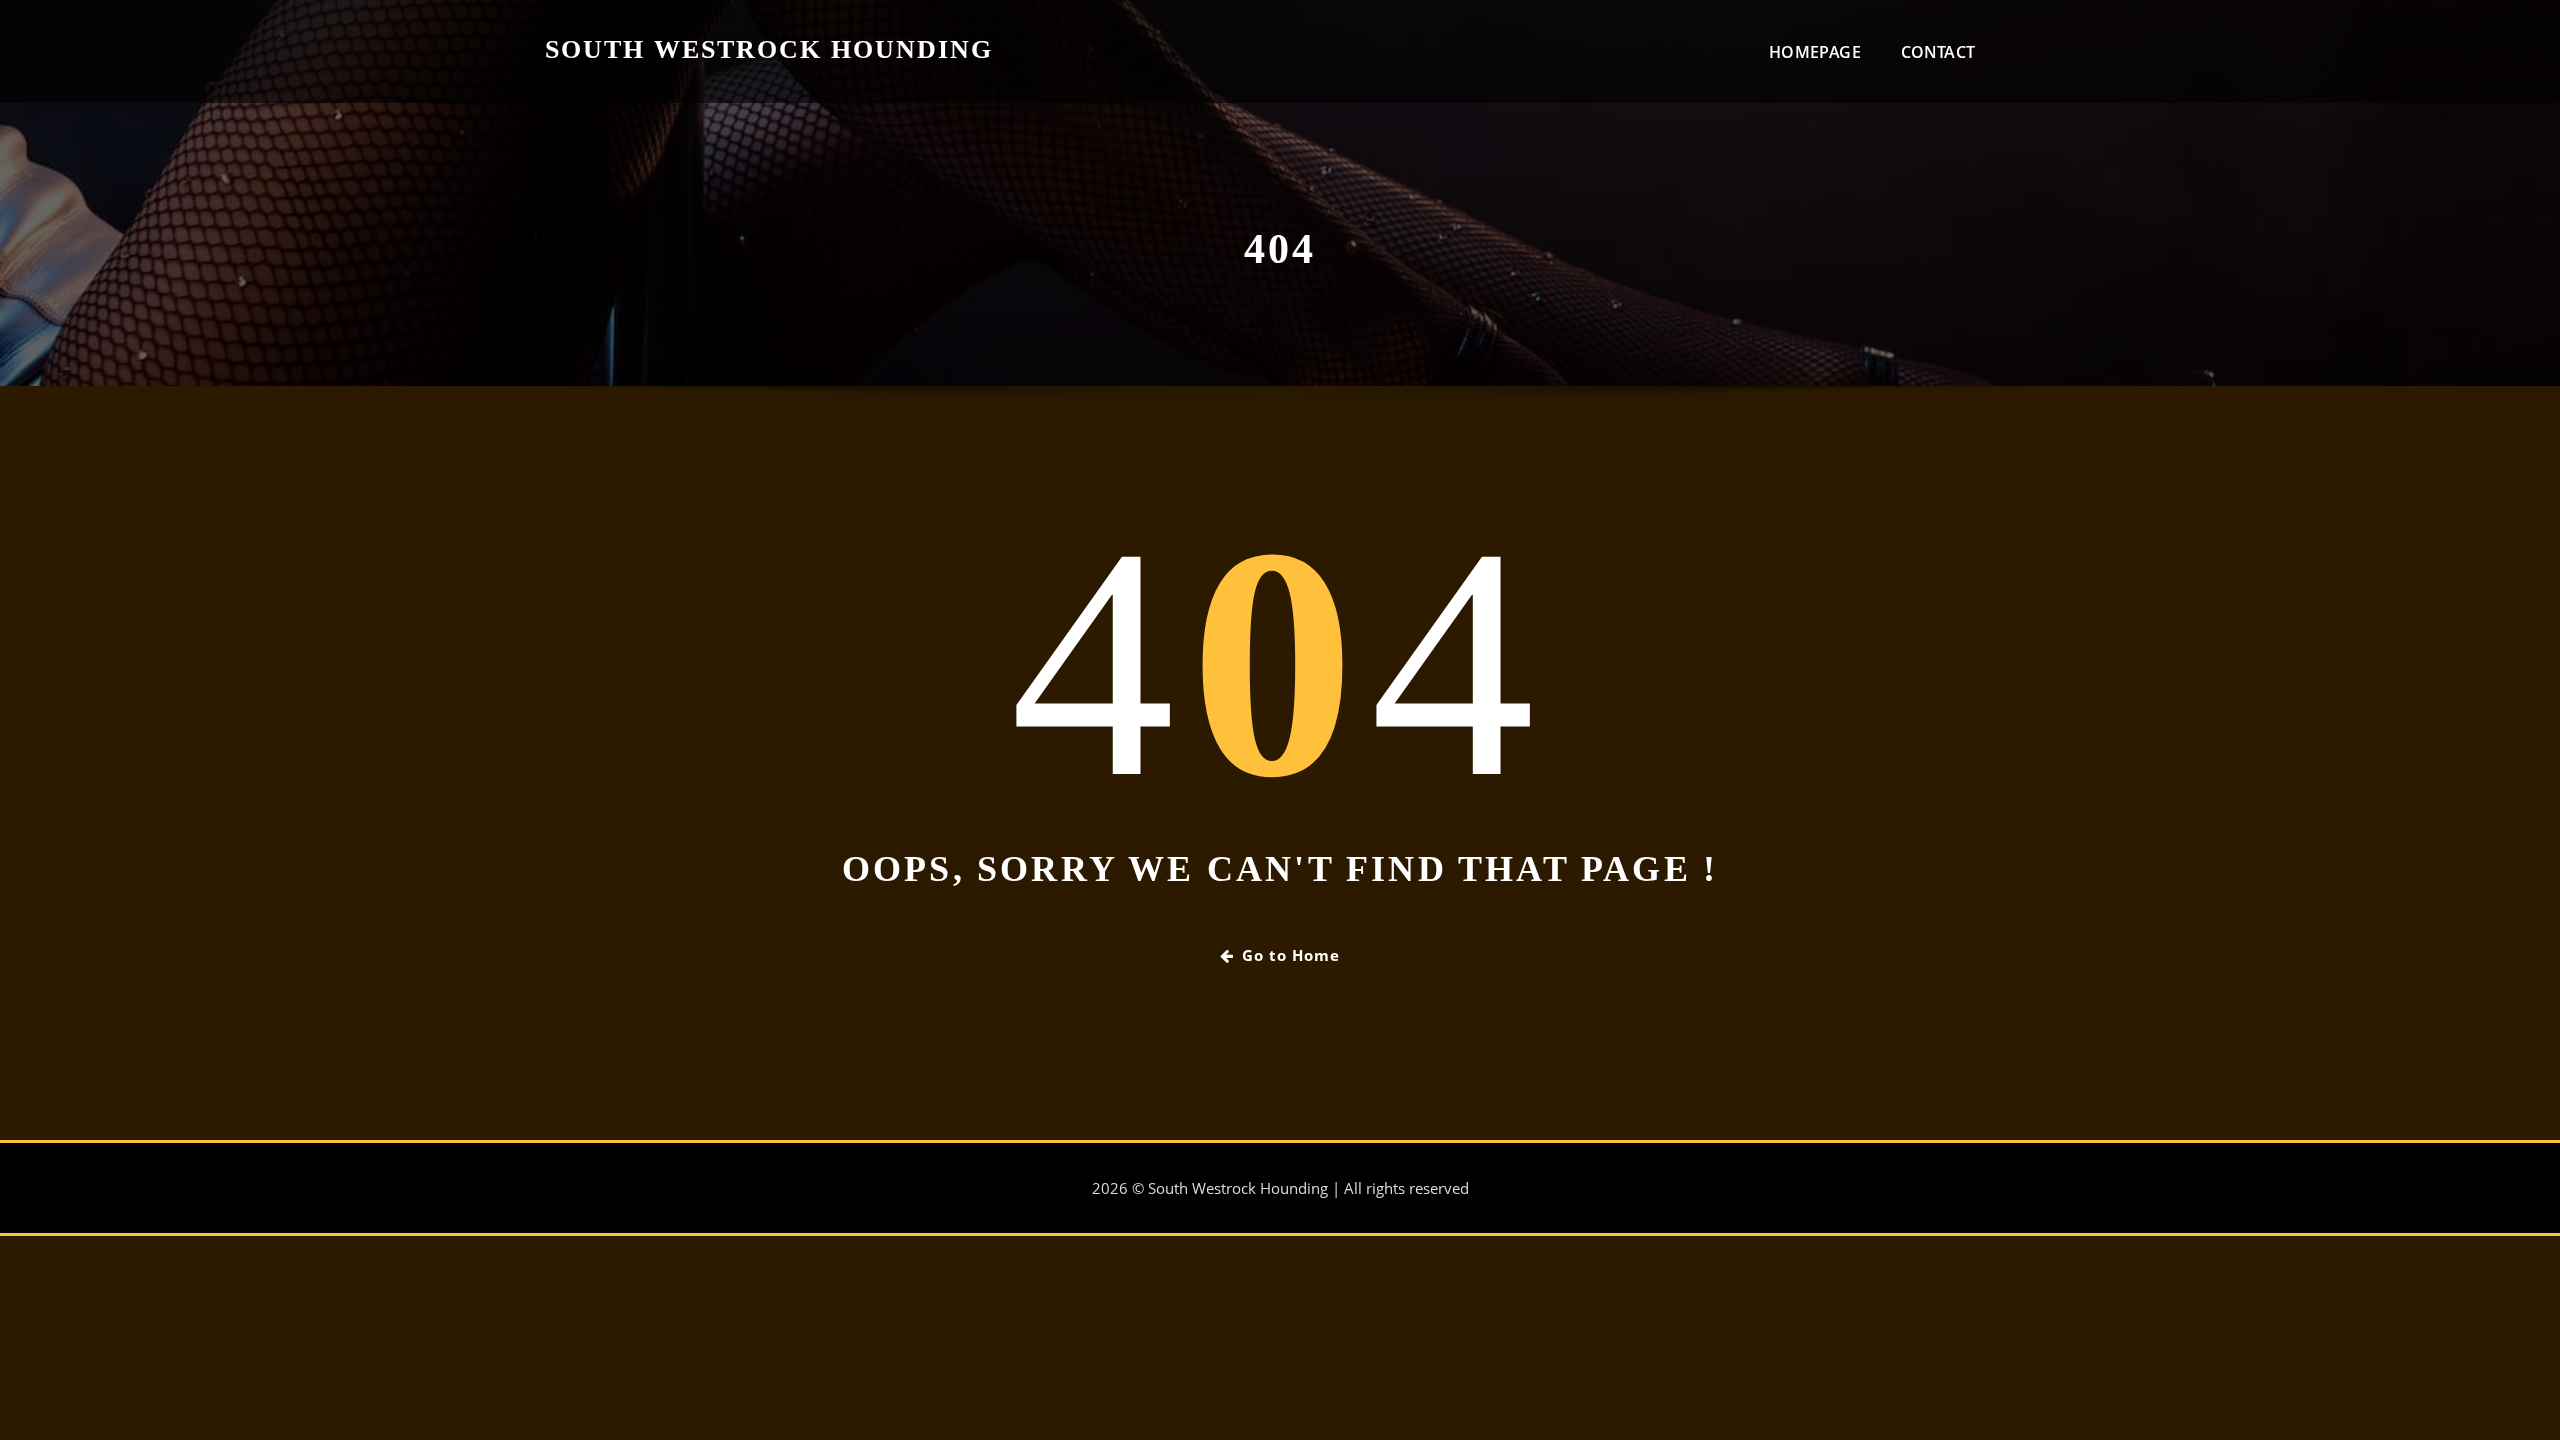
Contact (1938, 52)
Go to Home (1291, 955)
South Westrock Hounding (769, 49)
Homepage (1814, 52)
